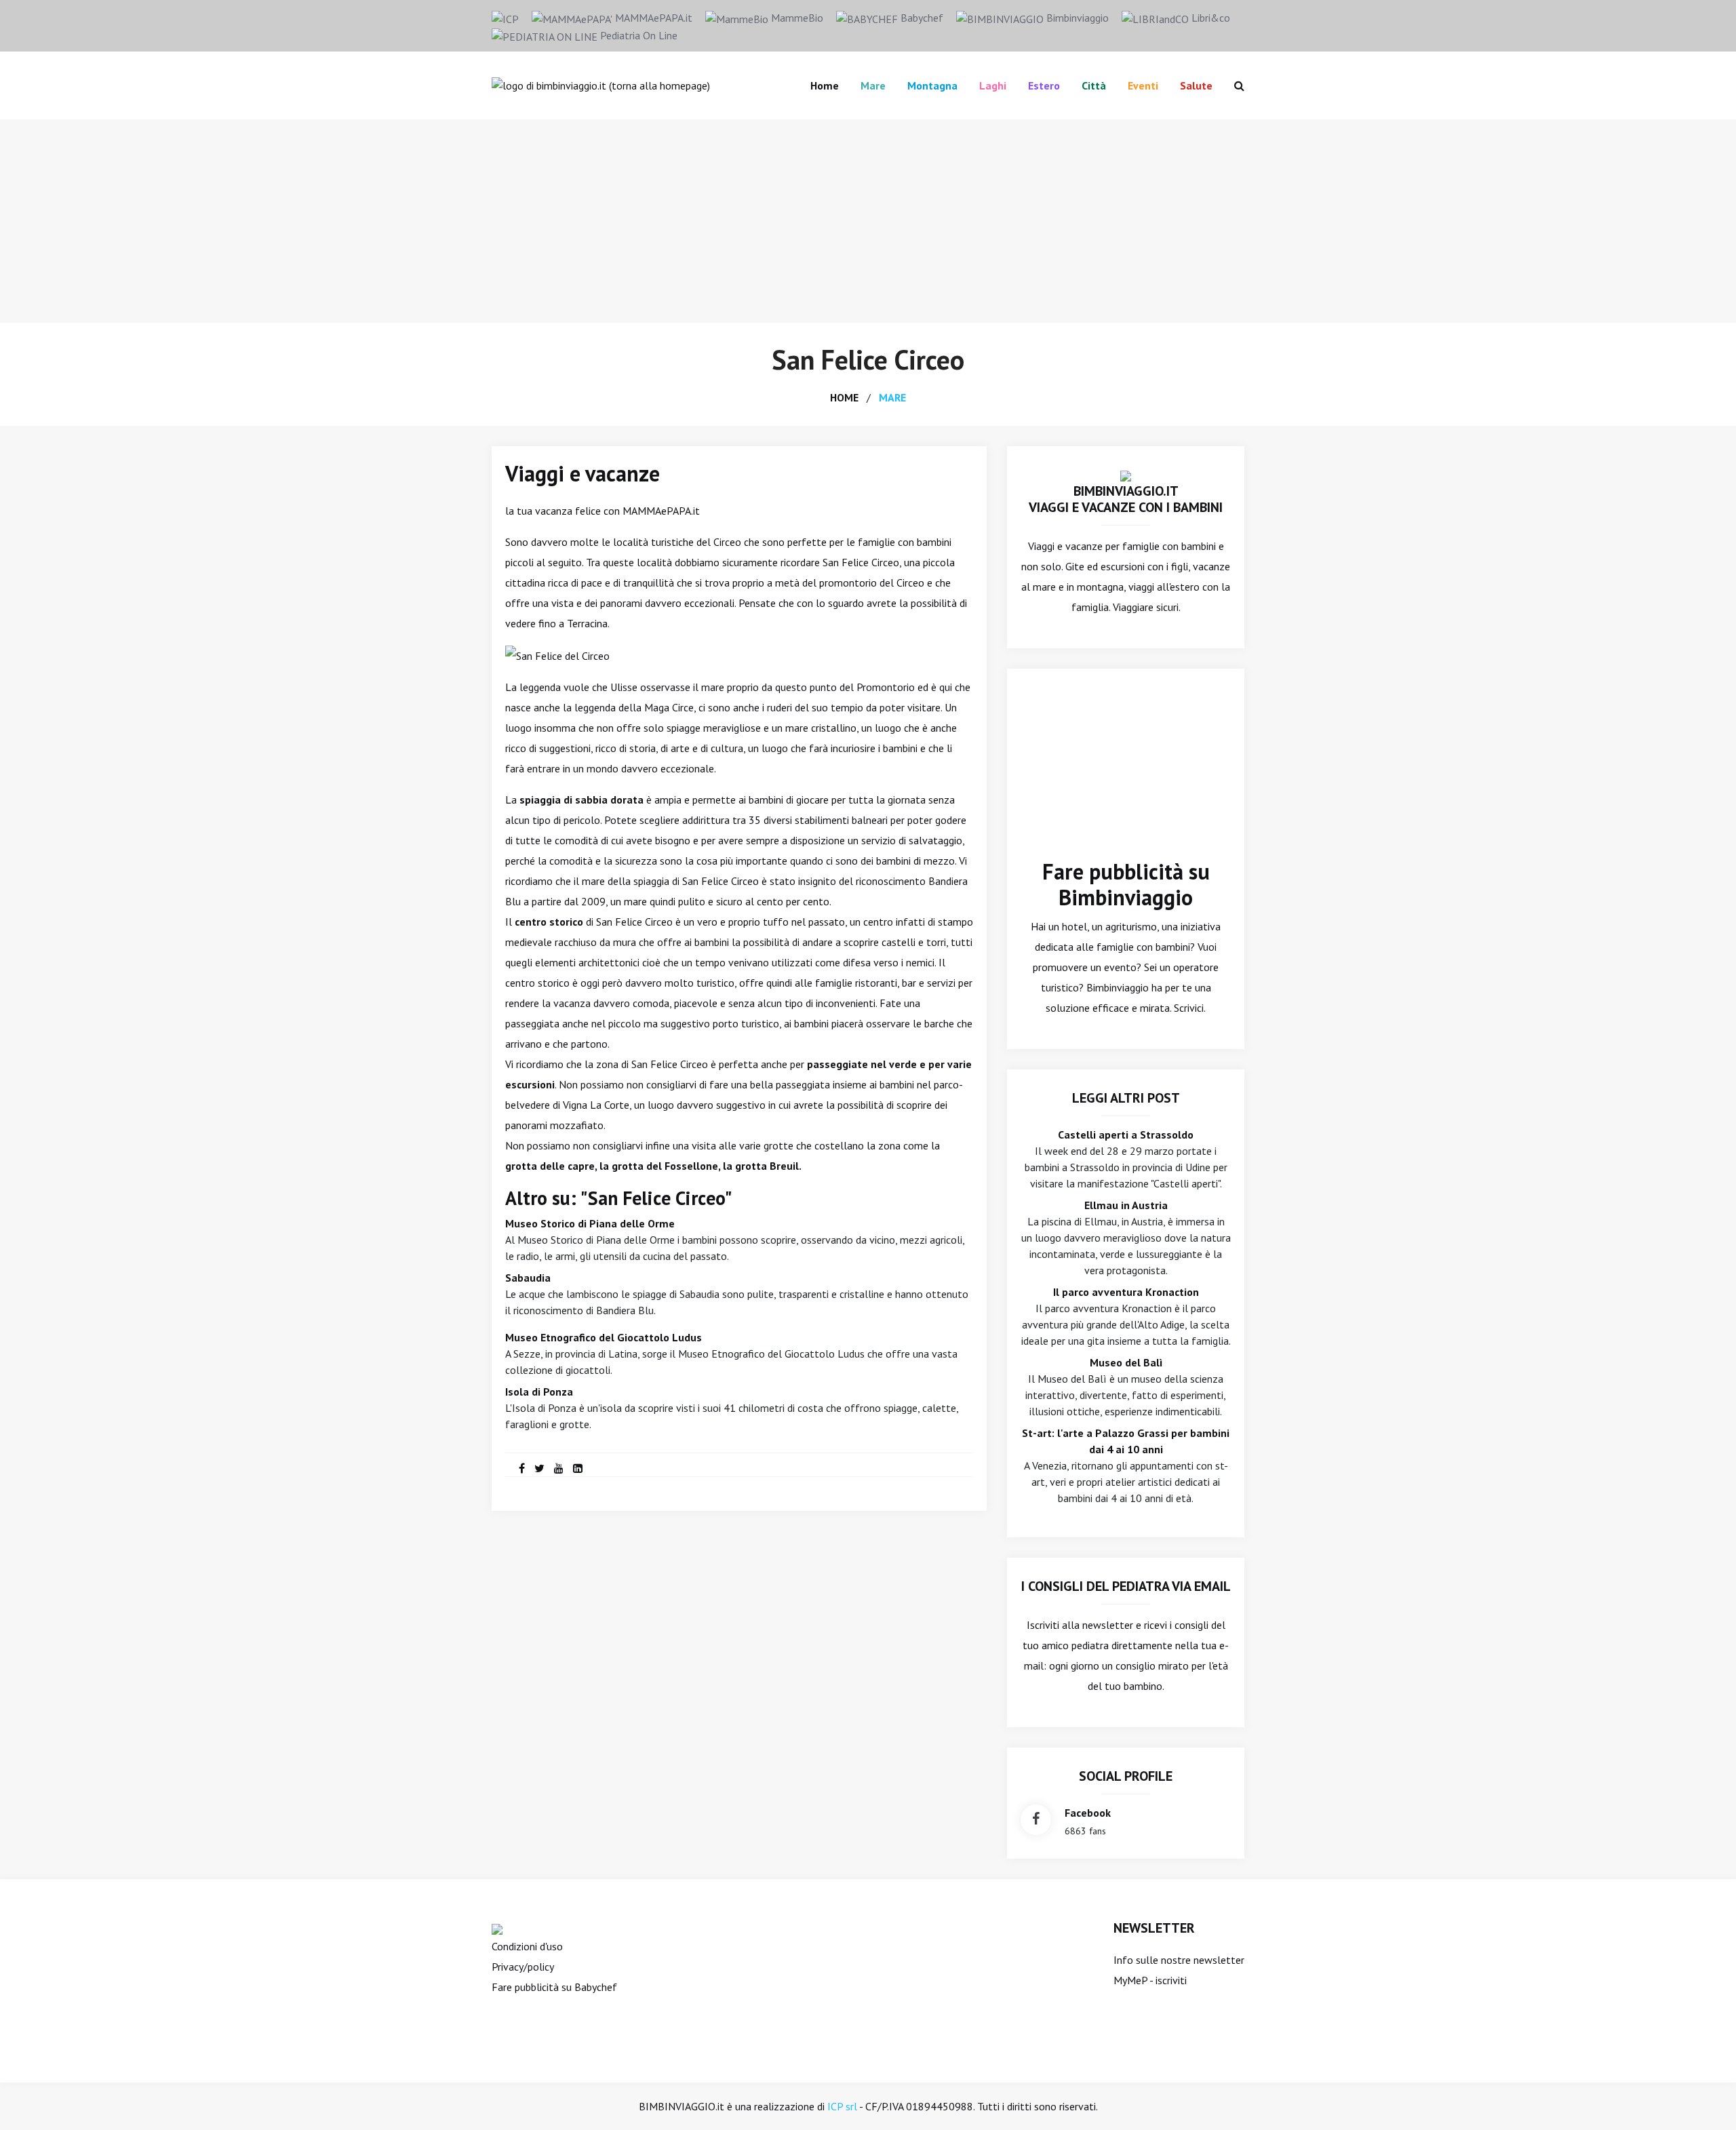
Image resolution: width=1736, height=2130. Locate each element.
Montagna (932, 85)
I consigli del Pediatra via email (1126, 1586)
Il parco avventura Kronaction (1126, 1292)
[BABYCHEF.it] (497, 1928)
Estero (1044, 85)
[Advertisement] (868, 221)
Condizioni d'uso (527, 1946)
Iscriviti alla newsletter (1080, 1625)
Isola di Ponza (539, 1392)
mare (892, 397)
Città (1094, 85)
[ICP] (505, 18)
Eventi (1143, 85)
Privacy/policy (523, 1967)
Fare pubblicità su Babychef (554, 1987)
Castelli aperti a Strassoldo (1126, 1135)
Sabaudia (528, 1278)
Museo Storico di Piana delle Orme (590, 1223)
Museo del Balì (1126, 1362)
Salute (1196, 85)
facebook (1088, 1813)
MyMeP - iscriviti (1150, 1980)
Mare (873, 85)
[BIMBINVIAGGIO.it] (1126, 475)
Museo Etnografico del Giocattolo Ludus (604, 1337)
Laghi (993, 85)
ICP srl (842, 2106)
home (844, 397)
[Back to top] (1705, 2099)
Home (825, 85)
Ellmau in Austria (1126, 1205)
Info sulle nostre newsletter (1179, 1960)
